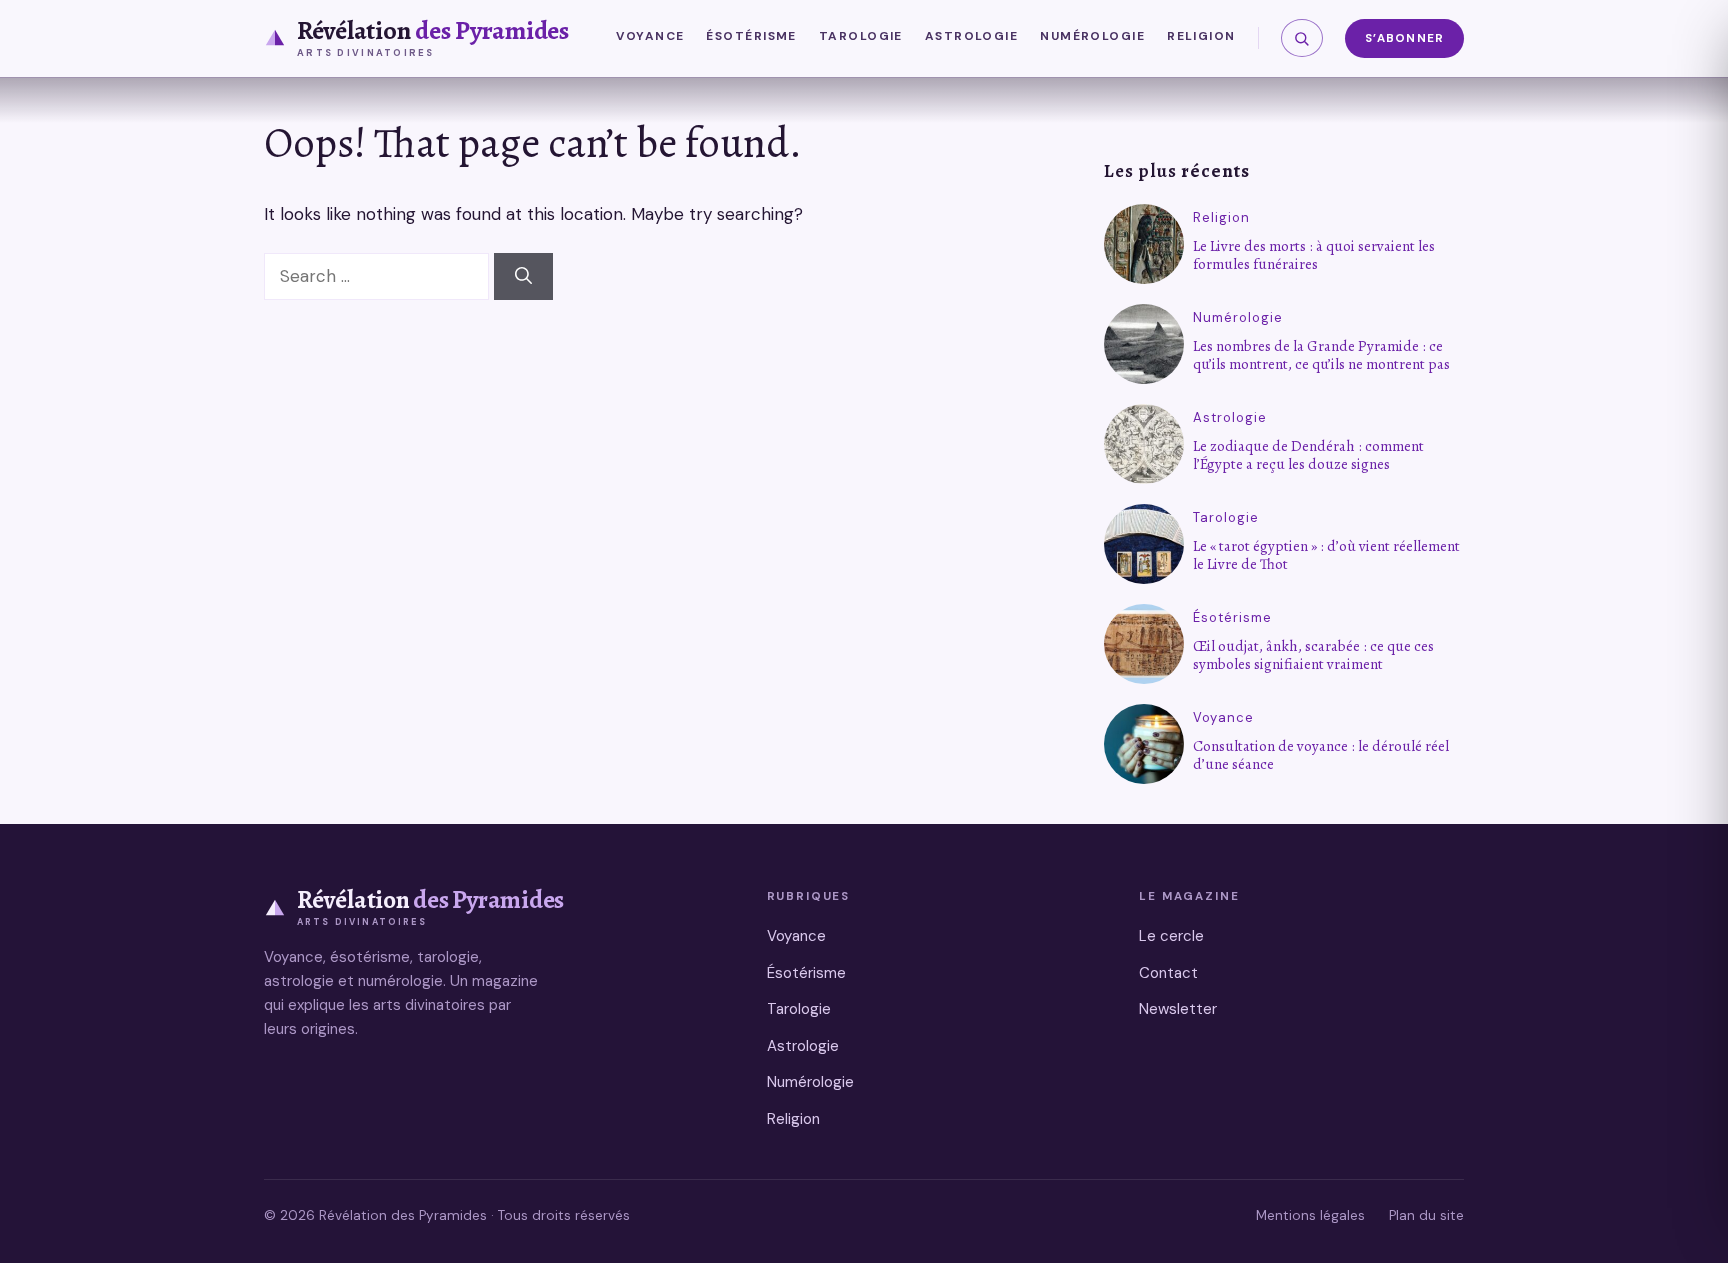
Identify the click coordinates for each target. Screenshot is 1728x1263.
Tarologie (861, 36)
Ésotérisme (751, 36)
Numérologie (1092, 36)
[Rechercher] (1302, 38)
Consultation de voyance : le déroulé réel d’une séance (1321, 755)
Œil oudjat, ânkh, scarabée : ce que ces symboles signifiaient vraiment (1313, 655)
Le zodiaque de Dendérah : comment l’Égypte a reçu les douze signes (1308, 455)
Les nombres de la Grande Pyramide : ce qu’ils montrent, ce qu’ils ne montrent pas (1321, 355)
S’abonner (1404, 38)
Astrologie (971, 36)
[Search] (523, 277)
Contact (1168, 973)
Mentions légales (1310, 1215)
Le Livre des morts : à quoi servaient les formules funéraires (1314, 255)
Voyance (650, 36)
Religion (1201, 36)
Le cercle (1171, 936)
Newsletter (1178, 1009)
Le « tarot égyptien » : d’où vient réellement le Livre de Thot (1326, 555)
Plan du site (1426, 1215)
